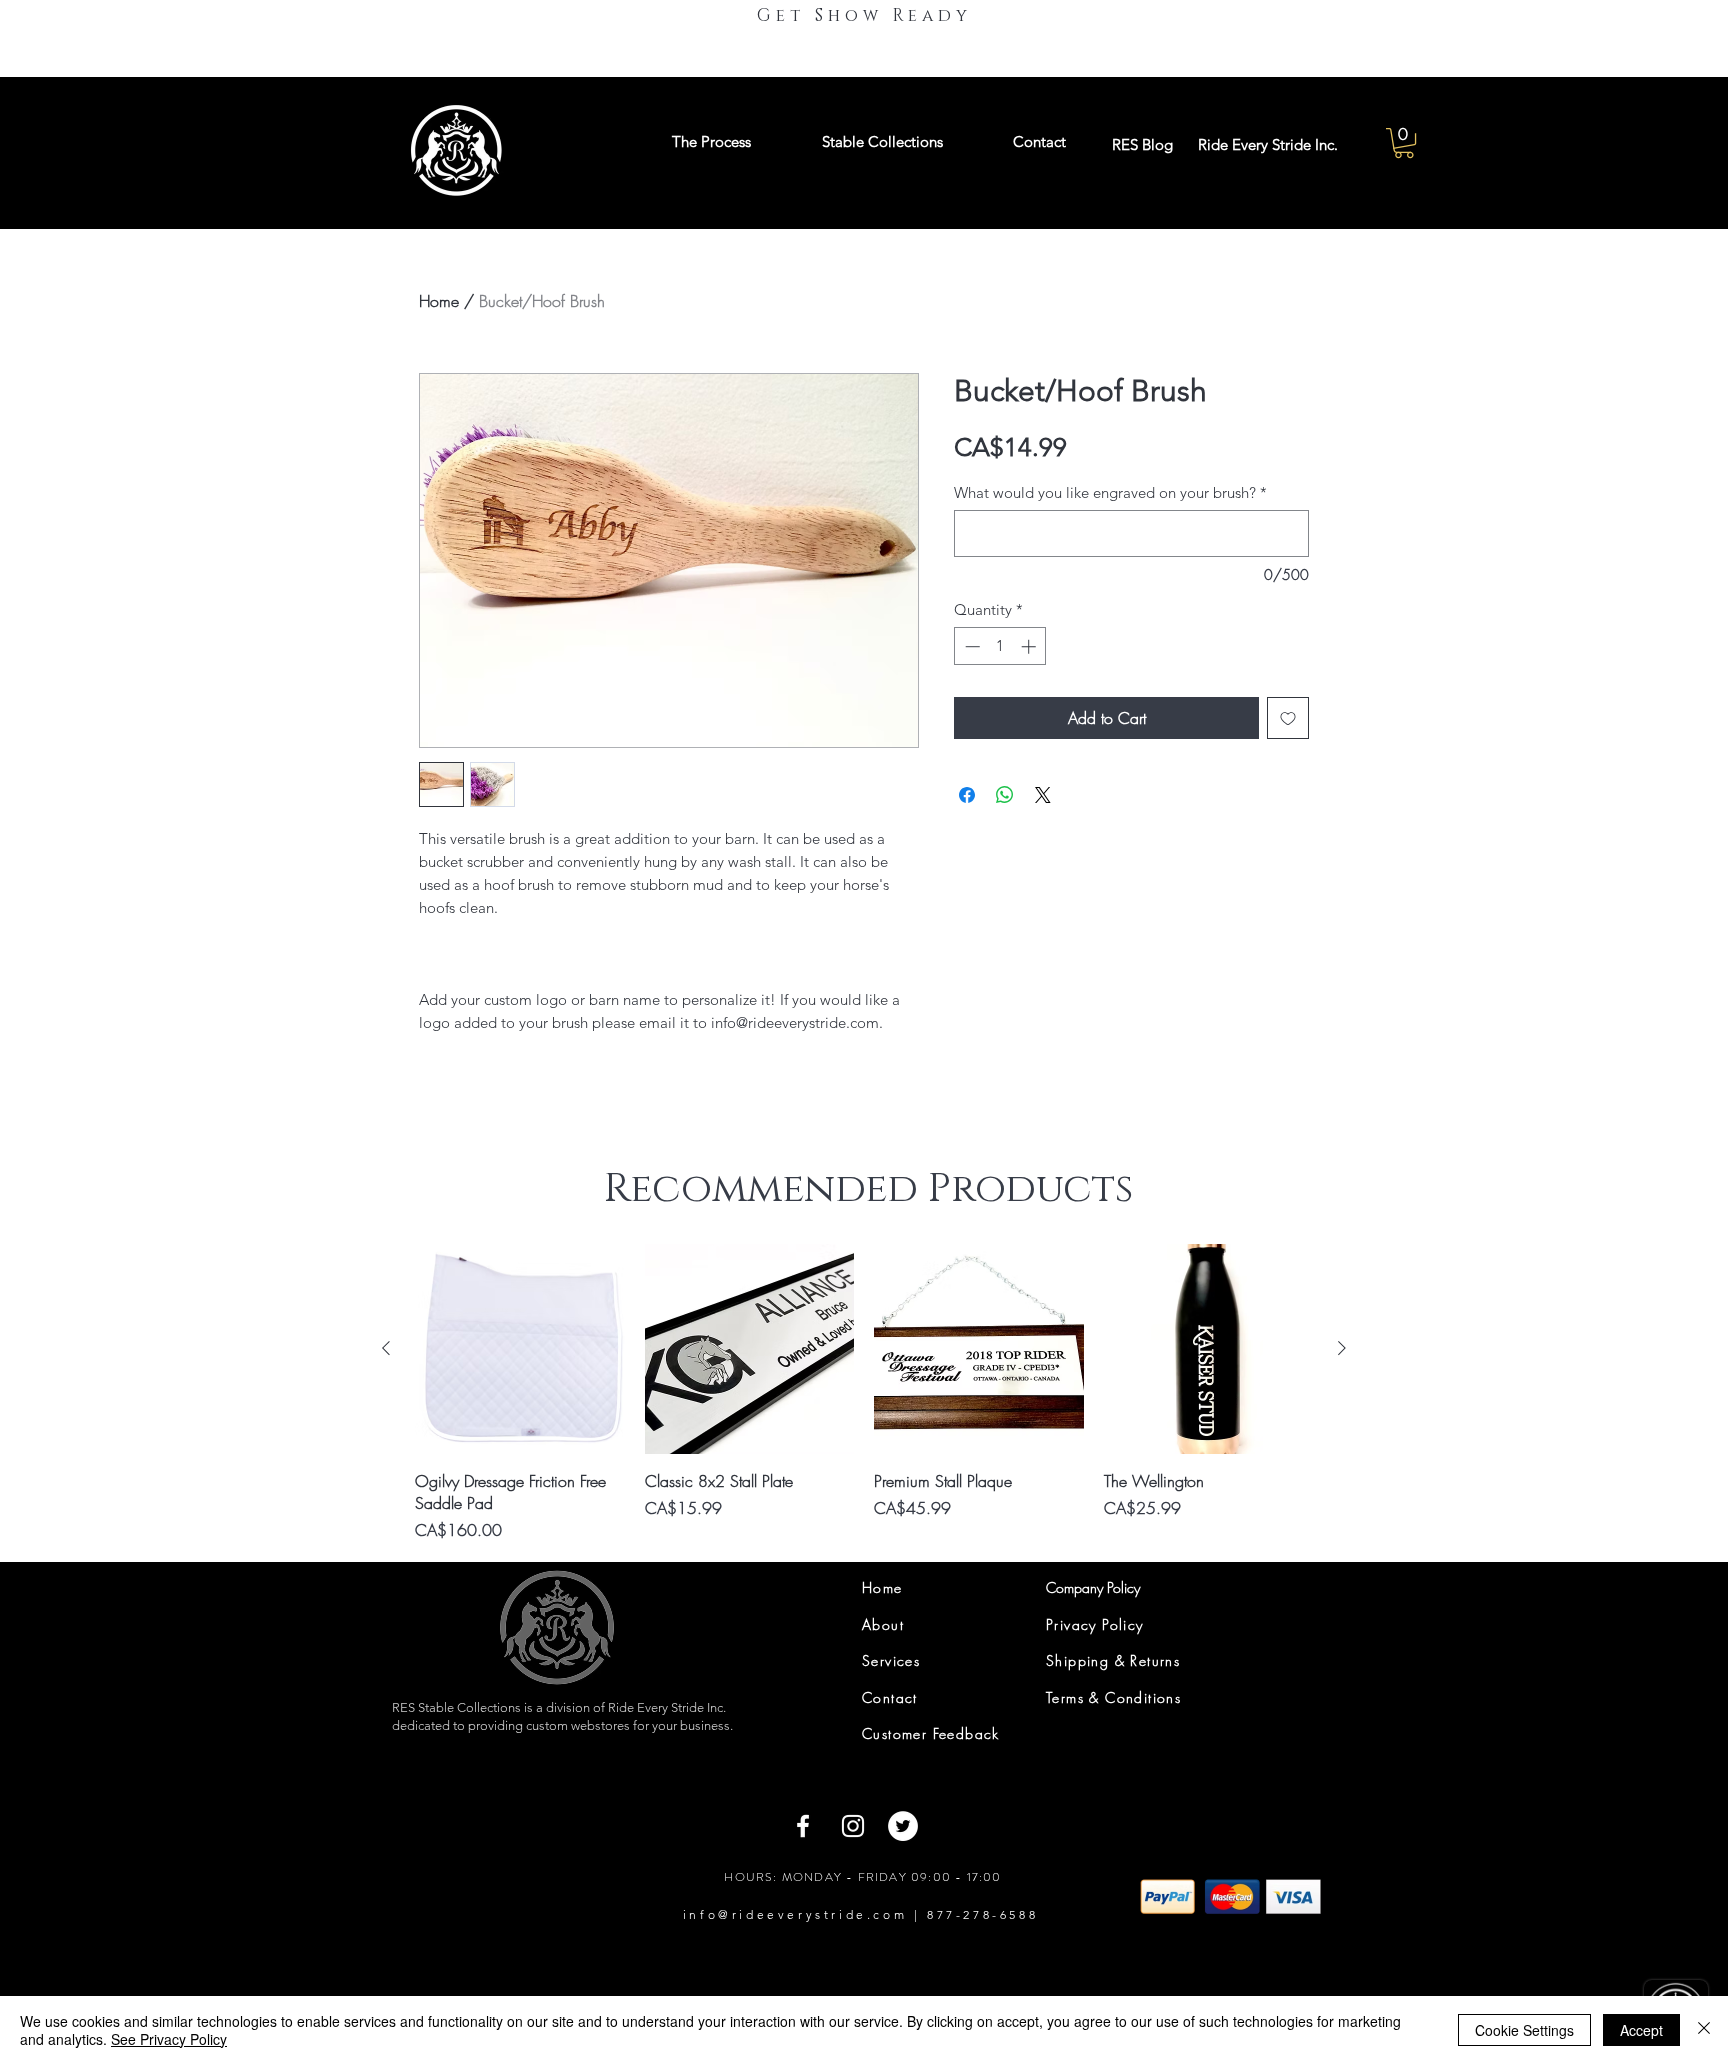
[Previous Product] (386, 1348)
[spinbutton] (1000, 646)
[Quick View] (520, 1349)
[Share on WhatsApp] (1005, 795)
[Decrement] (970, 646)
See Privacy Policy (169, 2039)
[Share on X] (1043, 795)
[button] (1404, 143)
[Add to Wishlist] (1288, 718)
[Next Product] (1342, 1348)
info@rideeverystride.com (795, 1914)
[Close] (1704, 2030)
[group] (864, 1393)
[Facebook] (803, 1826)
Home (439, 301)
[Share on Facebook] (967, 795)
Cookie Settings (1524, 2030)
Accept (1641, 2030)
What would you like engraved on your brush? (1110, 493)
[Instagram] (853, 1826)
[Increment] (1030, 646)
